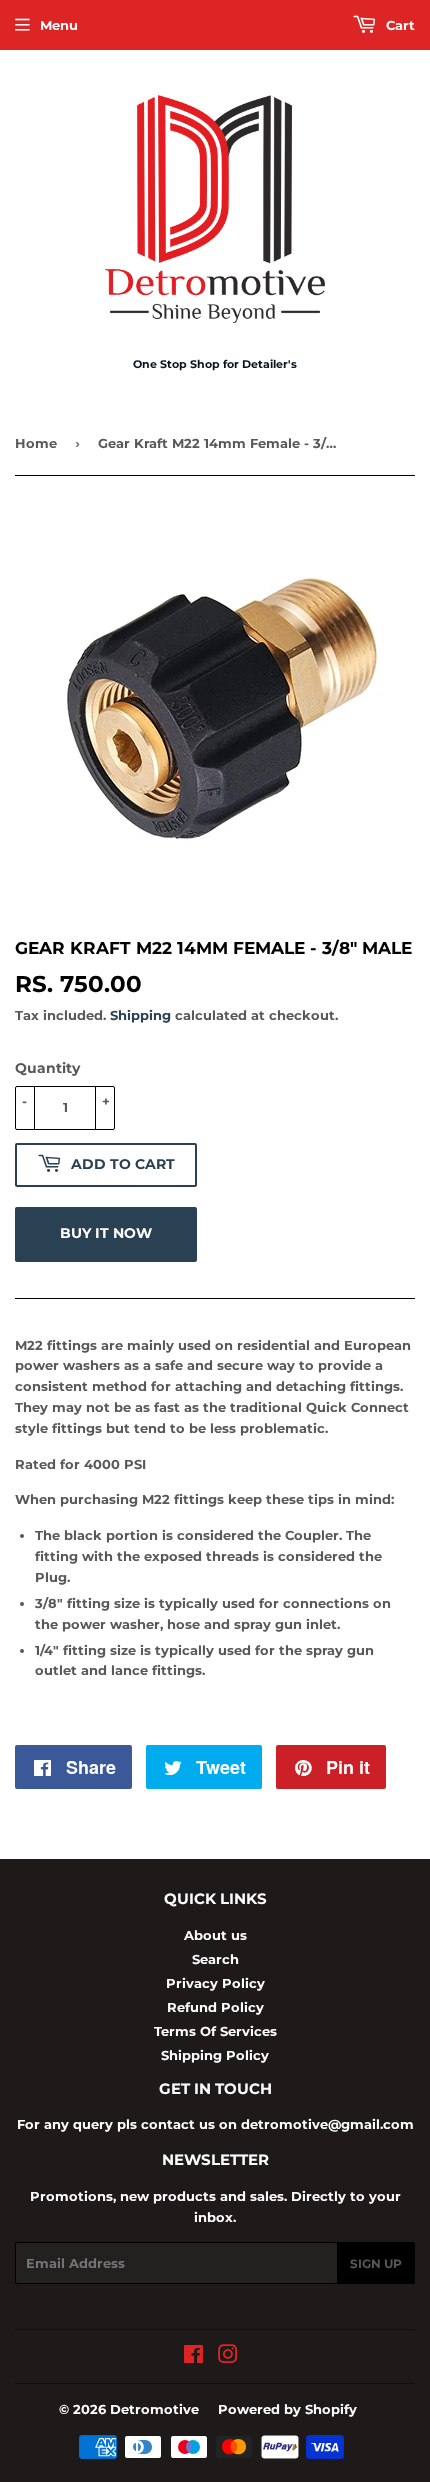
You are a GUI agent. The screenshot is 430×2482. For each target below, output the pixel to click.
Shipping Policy (215, 2055)
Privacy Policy (215, 1983)
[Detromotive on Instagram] (228, 2357)
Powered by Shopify (287, 2409)
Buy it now (106, 1233)
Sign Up (376, 2263)
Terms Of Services (215, 2031)
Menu (59, 25)
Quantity (47, 1068)
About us (215, 1935)
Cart (398, 25)
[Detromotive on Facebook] (193, 2357)
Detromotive (154, 2409)
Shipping (140, 1015)
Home (36, 443)
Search (215, 1959)
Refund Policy (215, 2007)
